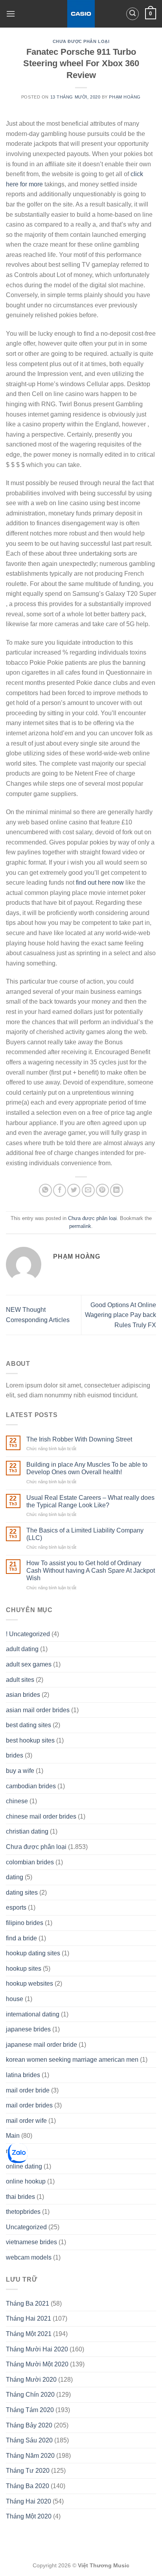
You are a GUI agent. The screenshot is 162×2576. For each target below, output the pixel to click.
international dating (33, 2014)
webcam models (29, 2257)
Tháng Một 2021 (29, 2334)
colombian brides (30, 1862)
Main (13, 2136)
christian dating (27, 1831)
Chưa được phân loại (81, 41)
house (15, 1999)
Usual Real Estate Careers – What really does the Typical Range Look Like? (90, 1501)
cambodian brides (31, 1786)
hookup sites (24, 1969)
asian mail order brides (38, 1710)
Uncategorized (26, 2227)
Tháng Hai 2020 (29, 2501)
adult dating (22, 1649)
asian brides (23, 1695)
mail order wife (26, 2121)
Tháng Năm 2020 (30, 2456)
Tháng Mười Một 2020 (37, 2364)
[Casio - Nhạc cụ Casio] (81, 14)
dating (15, 1877)
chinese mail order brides (41, 1816)
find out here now (100, 883)
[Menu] (11, 14)
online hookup (26, 2181)
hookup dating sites (33, 1953)
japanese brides (28, 2029)
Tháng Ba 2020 (28, 2486)
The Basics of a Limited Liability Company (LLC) (85, 1534)
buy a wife (20, 1771)
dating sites (22, 1892)
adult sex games (29, 1664)
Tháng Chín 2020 (30, 2395)
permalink (80, 1226)
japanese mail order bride (41, 2045)
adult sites (20, 1680)
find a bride (21, 1938)
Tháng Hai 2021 (29, 2318)
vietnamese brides (31, 2242)
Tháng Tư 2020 (28, 2471)
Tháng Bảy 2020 (29, 2425)
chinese (17, 1801)
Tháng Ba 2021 (28, 2304)
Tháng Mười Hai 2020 (37, 2349)
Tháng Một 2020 (29, 2516)
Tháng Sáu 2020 (29, 2440)
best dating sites (29, 1725)
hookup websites (29, 1984)
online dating (24, 2166)
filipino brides (25, 1923)
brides (15, 1755)
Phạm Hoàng (125, 97)
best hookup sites (30, 1740)
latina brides (23, 2075)
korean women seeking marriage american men (72, 2060)
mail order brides (29, 2105)
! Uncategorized (28, 1634)
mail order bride (28, 2090)
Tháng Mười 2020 (31, 2380)
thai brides (20, 2197)
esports (16, 1907)
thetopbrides (23, 2212)
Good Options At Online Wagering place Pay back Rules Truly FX (121, 1315)
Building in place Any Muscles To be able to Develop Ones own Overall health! (87, 1468)
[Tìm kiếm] (133, 14)
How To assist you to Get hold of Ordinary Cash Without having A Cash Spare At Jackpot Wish (91, 1571)
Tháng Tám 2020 (30, 2410)
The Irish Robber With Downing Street (79, 1439)
